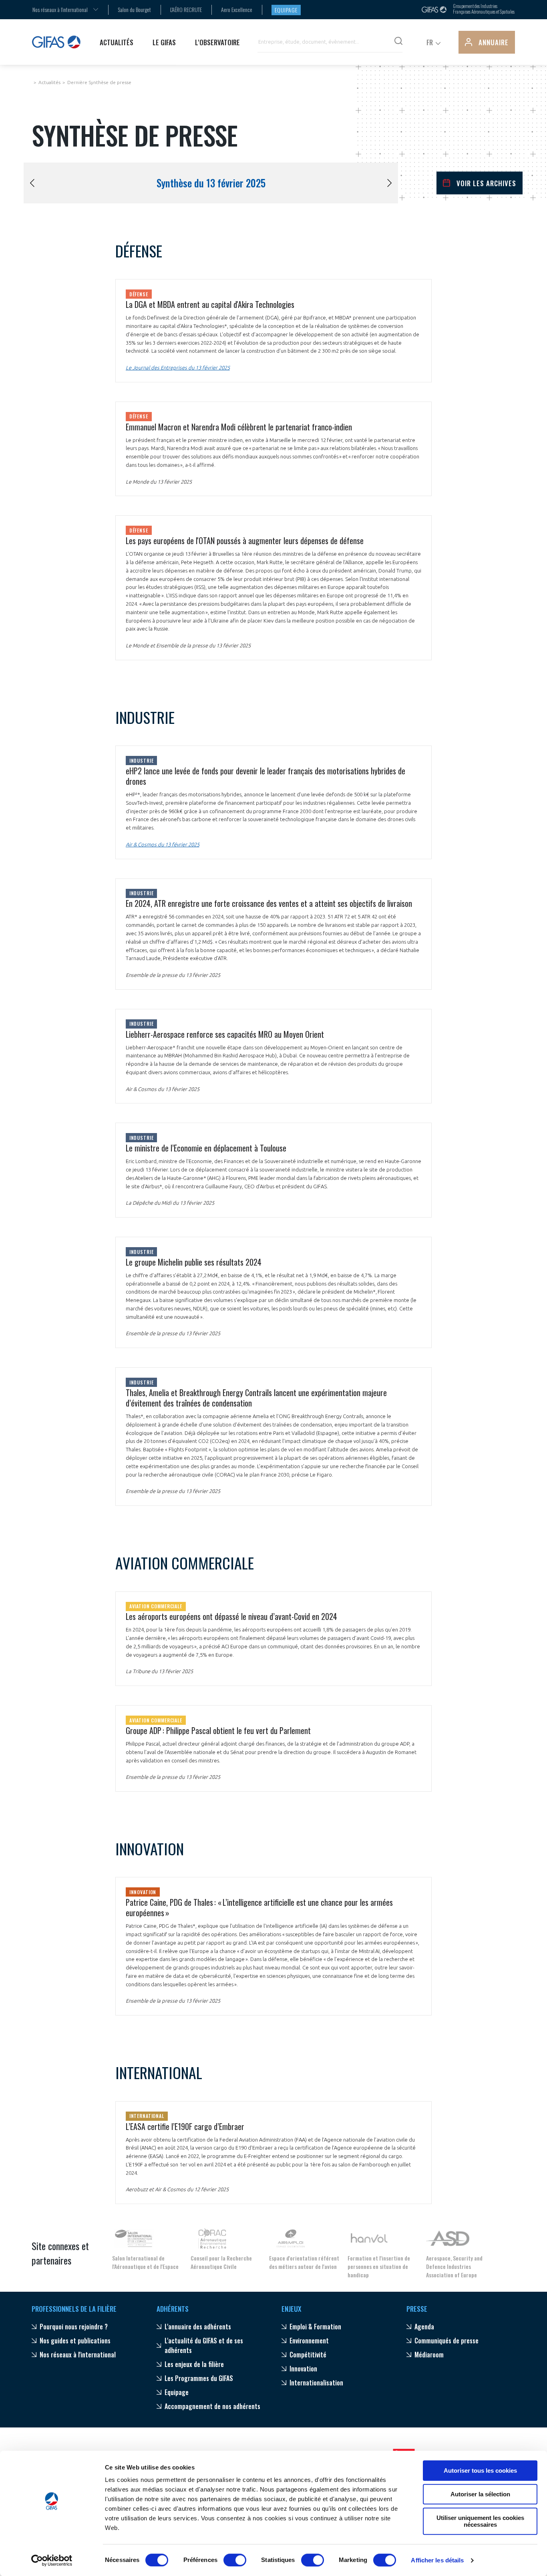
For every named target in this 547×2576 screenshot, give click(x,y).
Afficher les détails (437, 2560)
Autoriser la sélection (480, 2494)
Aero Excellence (237, 9)
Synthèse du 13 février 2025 (211, 183)
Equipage (286, 10)
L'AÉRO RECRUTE (186, 9)
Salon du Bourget (134, 9)
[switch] (235, 2560)
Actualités (49, 82)
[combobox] (60, 9)
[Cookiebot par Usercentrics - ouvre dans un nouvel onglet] (52, 2560)
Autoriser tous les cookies (480, 2471)
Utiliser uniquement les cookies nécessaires (480, 2521)
